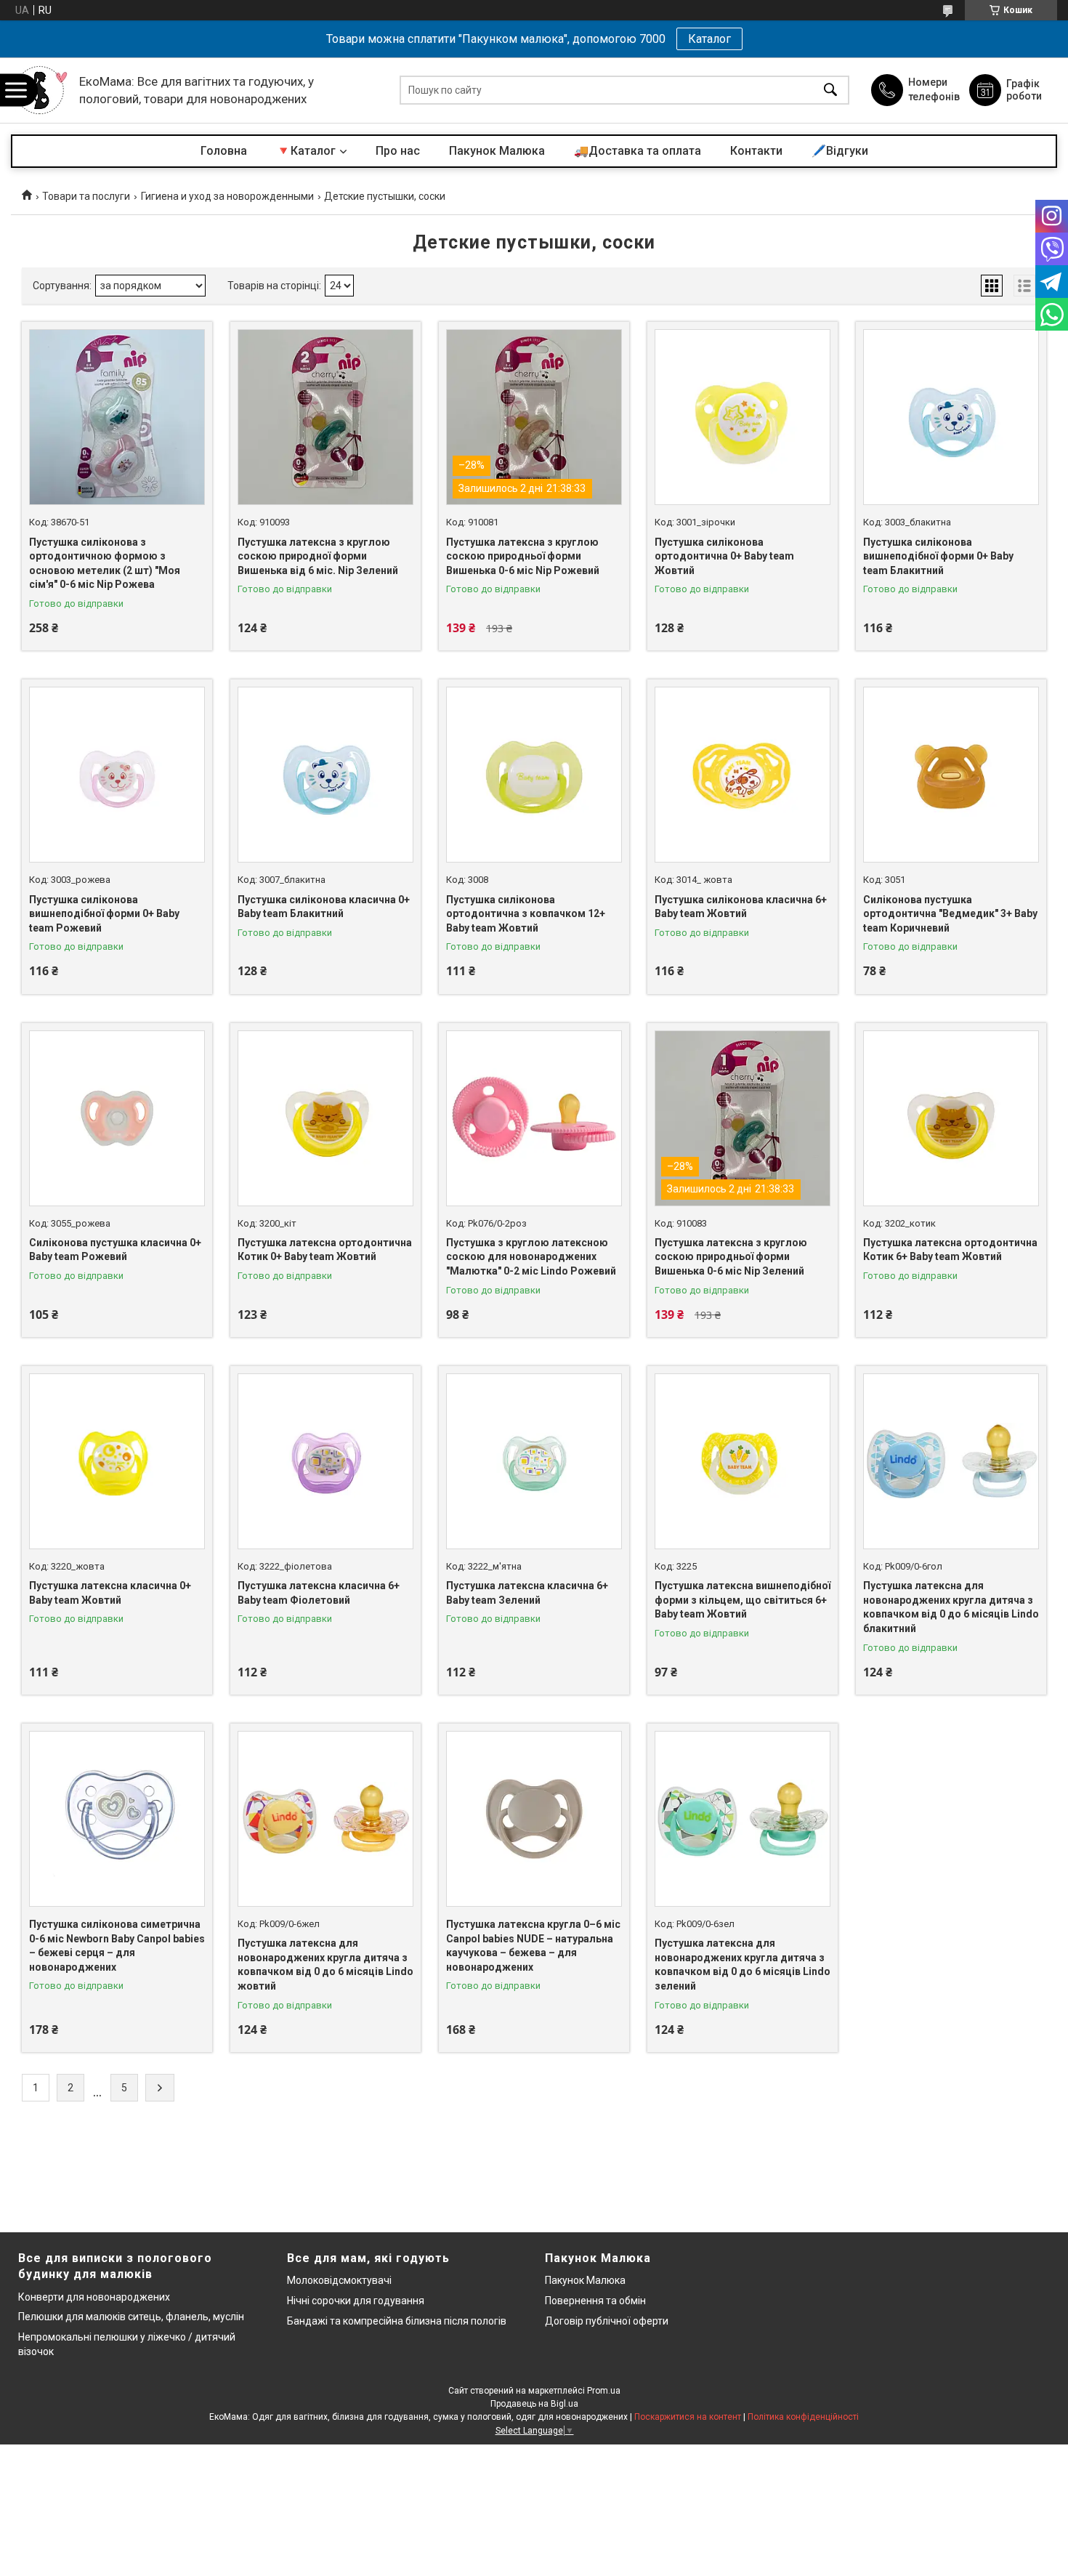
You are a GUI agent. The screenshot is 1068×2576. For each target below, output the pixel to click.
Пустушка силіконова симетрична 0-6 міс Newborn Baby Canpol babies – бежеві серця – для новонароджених (117, 1946)
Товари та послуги (86, 196)
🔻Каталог (306, 151)
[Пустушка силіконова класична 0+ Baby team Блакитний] (325, 775)
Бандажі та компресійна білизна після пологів (397, 2321)
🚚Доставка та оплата (638, 151)
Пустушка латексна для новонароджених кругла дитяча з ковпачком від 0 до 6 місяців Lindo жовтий (325, 1965)
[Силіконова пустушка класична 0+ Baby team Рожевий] (117, 1118)
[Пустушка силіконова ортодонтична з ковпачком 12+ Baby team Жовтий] (534, 775)
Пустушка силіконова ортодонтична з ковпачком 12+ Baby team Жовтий (526, 914)
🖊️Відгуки (840, 151)
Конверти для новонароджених (94, 2297)
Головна (224, 151)
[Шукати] (830, 90)
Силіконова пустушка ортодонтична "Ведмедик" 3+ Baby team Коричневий (950, 914)
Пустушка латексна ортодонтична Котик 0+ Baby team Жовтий (325, 1250)
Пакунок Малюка (497, 151)
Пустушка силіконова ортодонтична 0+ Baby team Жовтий (724, 556)
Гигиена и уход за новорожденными (227, 196)
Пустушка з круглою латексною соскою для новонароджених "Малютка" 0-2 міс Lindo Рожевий (531, 1257)
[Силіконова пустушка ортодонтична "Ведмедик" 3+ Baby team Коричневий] (951, 775)
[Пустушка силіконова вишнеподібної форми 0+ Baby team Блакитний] (951, 417)
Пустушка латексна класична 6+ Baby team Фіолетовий (319, 1593)
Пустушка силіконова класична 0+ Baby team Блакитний (324, 907)
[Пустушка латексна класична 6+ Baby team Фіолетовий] (325, 1461)
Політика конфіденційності (803, 2417)
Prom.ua (604, 2391)
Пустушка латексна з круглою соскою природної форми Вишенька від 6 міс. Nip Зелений (318, 556)
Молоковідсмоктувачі (339, 2280)
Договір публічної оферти (607, 2321)
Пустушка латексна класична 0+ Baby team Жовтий (110, 1593)
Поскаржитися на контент (688, 2417)
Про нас (398, 151)
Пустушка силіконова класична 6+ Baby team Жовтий (741, 907)
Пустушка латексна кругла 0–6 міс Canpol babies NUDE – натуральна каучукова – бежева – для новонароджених (533, 1946)
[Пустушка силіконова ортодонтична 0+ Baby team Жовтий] (743, 417)
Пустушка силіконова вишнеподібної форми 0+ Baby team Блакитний (938, 556)
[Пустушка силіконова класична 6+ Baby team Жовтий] (743, 775)
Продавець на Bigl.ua (534, 2404)
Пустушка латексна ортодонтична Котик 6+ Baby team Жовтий (950, 1250)
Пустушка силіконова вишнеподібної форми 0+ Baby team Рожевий (104, 914)
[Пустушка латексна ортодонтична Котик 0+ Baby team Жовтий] (325, 1118)
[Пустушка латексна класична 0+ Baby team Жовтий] (117, 1461)
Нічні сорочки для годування (356, 2301)
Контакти (756, 151)
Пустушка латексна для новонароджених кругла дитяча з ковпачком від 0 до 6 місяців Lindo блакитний (951, 1607)
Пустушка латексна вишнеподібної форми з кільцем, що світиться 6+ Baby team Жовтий (743, 1600)
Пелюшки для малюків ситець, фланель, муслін (131, 2317)
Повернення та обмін (595, 2301)
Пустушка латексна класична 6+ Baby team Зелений (527, 1593)
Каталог (709, 39)
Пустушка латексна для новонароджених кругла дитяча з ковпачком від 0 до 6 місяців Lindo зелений (743, 1965)
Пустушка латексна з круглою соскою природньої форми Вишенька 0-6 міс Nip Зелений (731, 1257)
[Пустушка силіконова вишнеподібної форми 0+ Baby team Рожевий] (117, 775)
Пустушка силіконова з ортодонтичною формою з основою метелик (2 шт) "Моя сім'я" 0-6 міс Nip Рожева (105, 564)
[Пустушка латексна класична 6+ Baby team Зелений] (534, 1461)
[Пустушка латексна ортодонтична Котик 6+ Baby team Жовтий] (951, 1118)
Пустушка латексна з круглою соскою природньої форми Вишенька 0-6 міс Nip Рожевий (523, 556)
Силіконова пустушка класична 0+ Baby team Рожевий (115, 1250)
